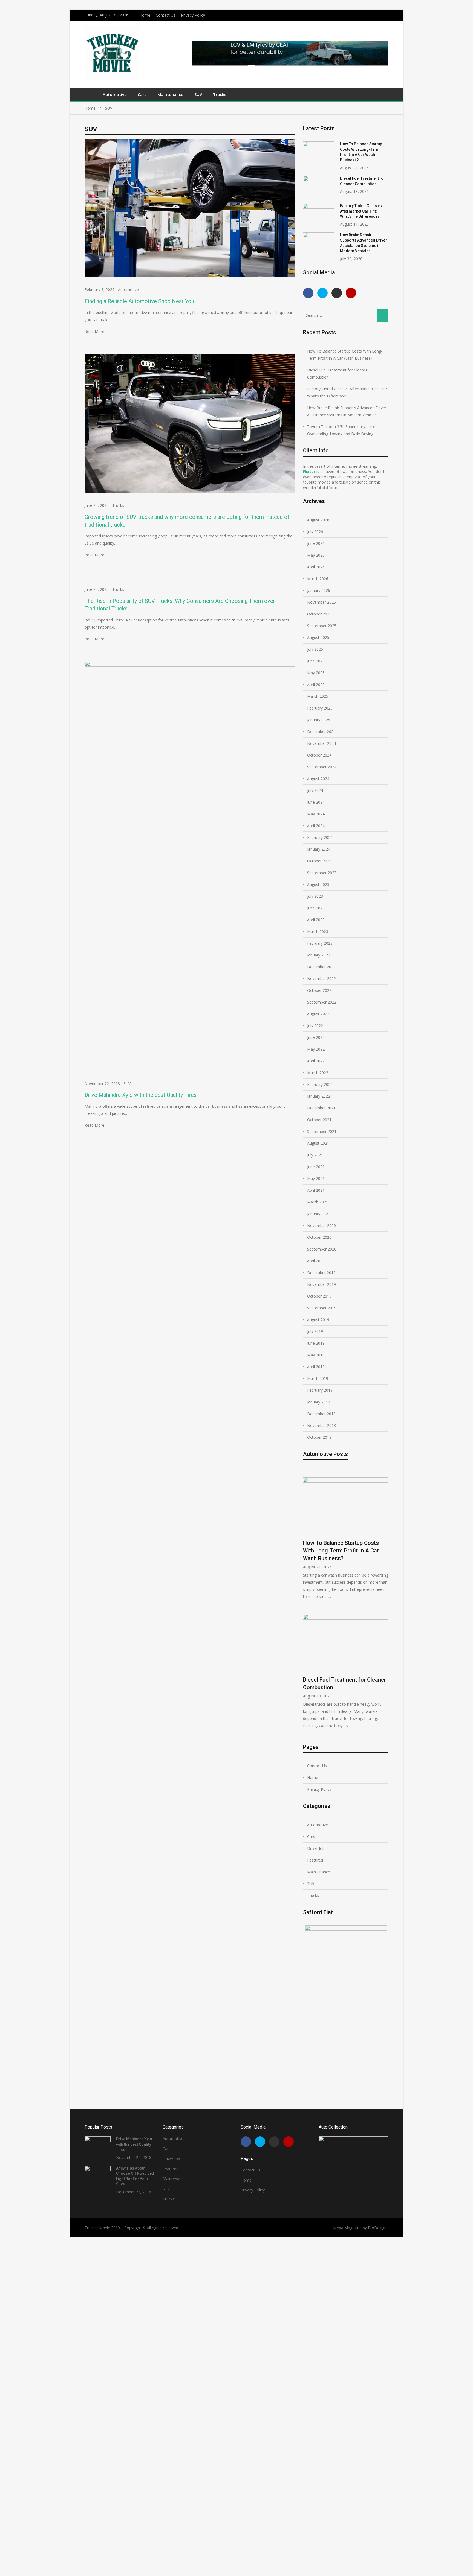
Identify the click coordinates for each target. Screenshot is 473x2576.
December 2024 (321, 732)
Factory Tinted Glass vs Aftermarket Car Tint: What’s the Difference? (361, 211)
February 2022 (320, 1084)
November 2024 (321, 743)
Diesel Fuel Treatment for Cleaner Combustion (337, 373)
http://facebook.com (366, 14)
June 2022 (316, 1037)
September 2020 (322, 1249)
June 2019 (316, 1343)
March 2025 (318, 696)
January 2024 (319, 849)
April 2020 (316, 1261)
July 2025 (315, 649)
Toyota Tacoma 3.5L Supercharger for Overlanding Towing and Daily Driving (341, 430)
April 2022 (316, 1061)
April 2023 (316, 920)
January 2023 (319, 955)
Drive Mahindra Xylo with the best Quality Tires (141, 1095)
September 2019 (322, 1308)
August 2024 (318, 779)
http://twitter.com (373, 14)
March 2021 (318, 1202)
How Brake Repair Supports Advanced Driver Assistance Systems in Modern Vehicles (347, 411)
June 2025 (316, 661)
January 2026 (319, 590)
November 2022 (321, 979)
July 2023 (315, 896)
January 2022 (319, 1096)
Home (145, 15)
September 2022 (322, 1002)
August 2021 (318, 1143)
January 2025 (319, 720)
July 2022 (315, 1026)
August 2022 (318, 1014)
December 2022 (321, 967)
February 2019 (320, 1390)
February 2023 (320, 943)
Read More (94, 331)
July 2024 (315, 790)
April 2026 (316, 567)
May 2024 (316, 814)
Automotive (115, 94)
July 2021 (315, 1155)
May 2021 (316, 1178)
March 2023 (318, 931)
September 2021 (322, 1131)
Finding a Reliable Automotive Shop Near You (139, 301)
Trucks (220, 94)
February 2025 (320, 708)
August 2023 (318, 884)
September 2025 (322, 626)
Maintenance (170, 94)
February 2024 (320, 837)
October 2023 (319, 861)
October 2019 (319, 1296)
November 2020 (321, 1226)
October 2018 (319, 1437)
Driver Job (316, 1848)
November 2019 (321, 1284)
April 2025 (316, 684)
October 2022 (319, 990)
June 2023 (316, 908)
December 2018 (321, 1414)
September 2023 (322, 873)
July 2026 (315, 532)
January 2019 (319, 1402)
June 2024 (316, 802)
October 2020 (319, 1237)
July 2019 (315, 1331)
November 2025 (321, 602)
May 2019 (316, 1355)
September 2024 (322, 767)
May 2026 (316, 555)
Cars (142, 94)
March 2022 (318, 1073)
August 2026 (318, 520)
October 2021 (319, 1120)
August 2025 (318, 637)
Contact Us (166, 15)
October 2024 (319, 755)
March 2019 (318, 1378)
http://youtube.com (387, 14)
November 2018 (321, 1425)
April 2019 (316, 1367)
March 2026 (318, 579)
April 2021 (316, 1190)
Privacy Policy (193, 15)
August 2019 (318, 1320)
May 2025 (316, 673)
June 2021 (316, 1167)
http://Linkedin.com (380, 14)
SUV (198, 94)
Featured (315, 1860)
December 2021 (321, 1108)
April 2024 (316, 826)
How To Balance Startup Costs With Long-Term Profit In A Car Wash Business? (345, 355)
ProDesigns (378, 2228)
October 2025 (319, 614)
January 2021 (319, 1214)
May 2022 (316, 1049)
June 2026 (316, 543)
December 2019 (321, 1273)
